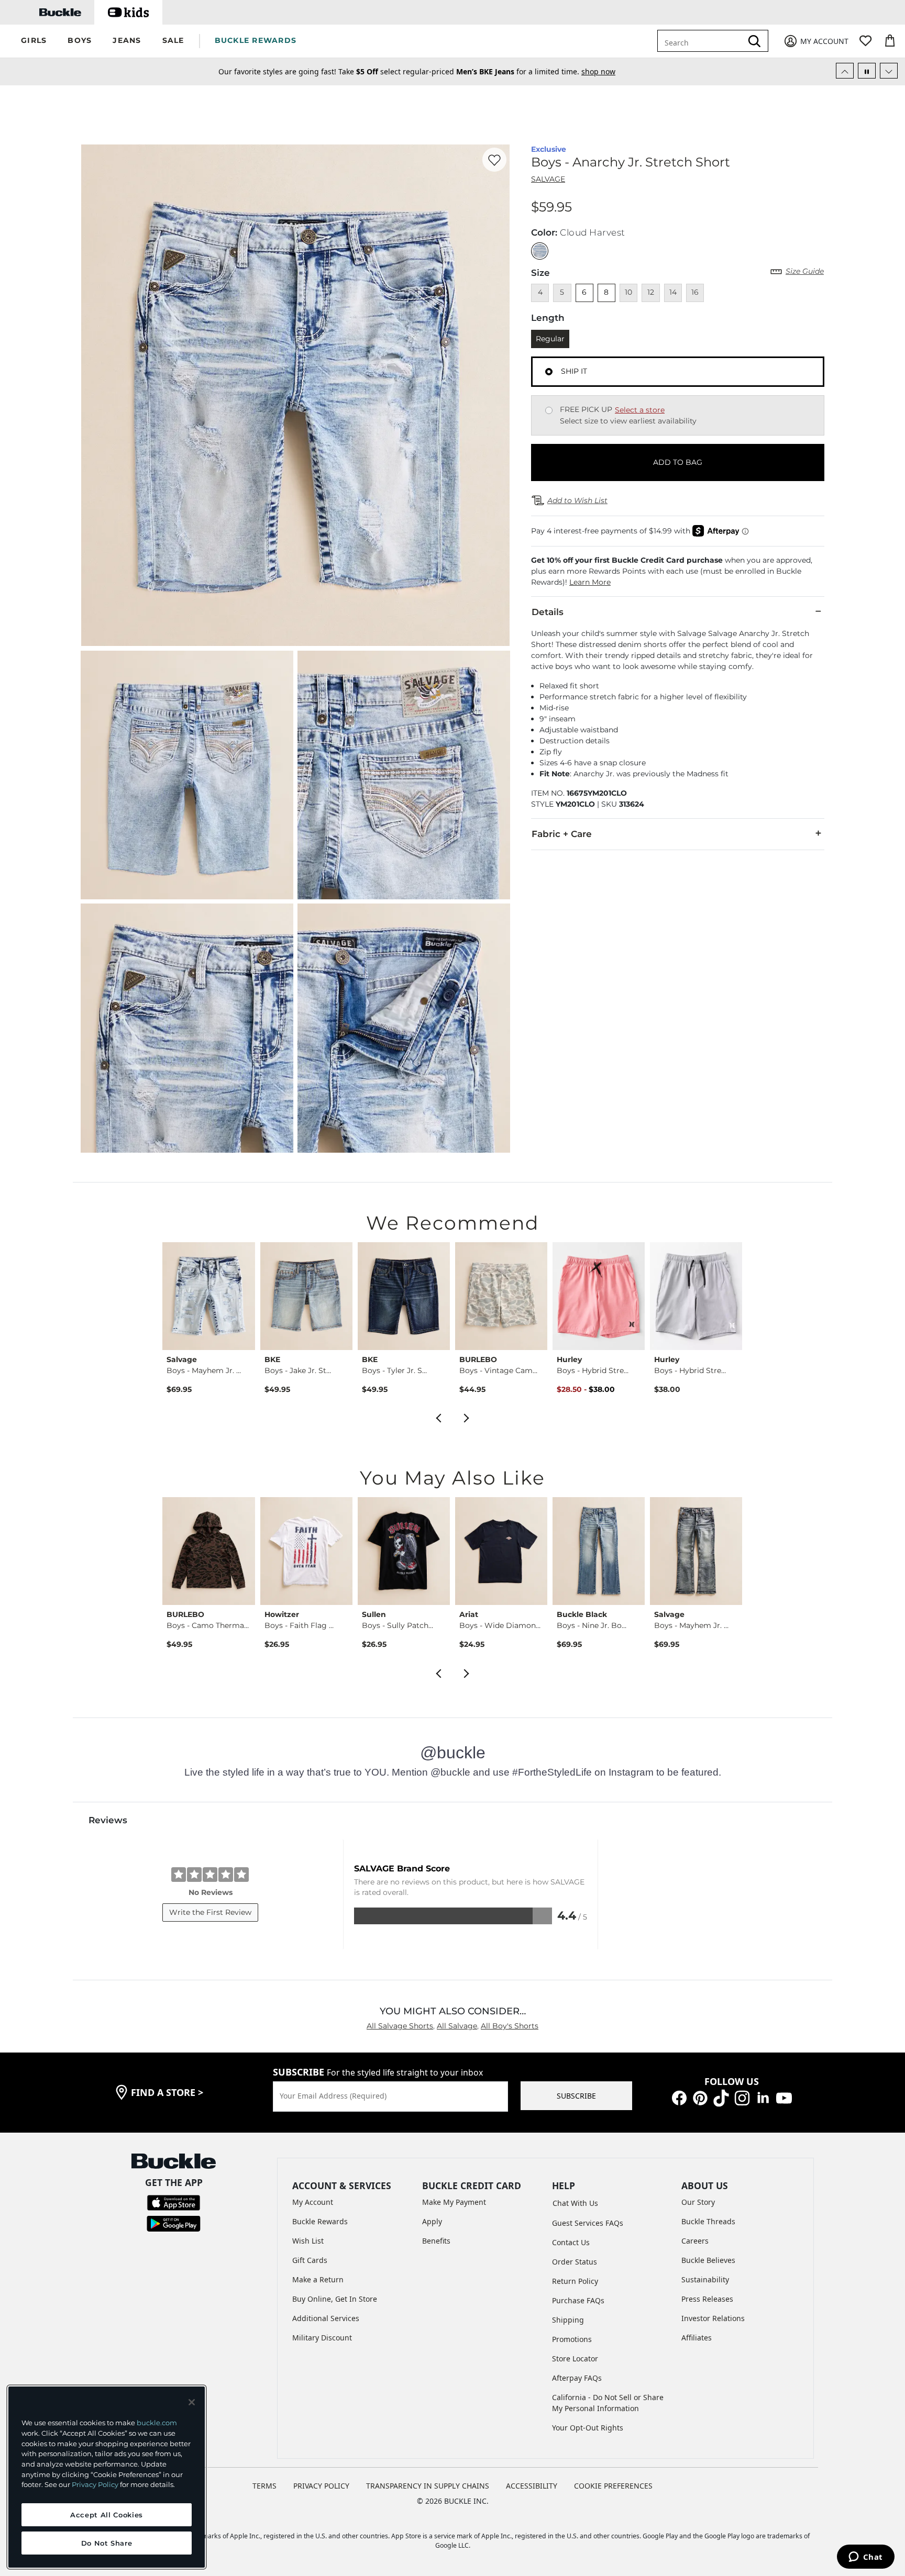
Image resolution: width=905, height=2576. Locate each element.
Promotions (572, 2339)
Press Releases (707, 2299)
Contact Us (571, 2242)
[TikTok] (721, 2097)
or (526, 71)
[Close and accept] (192, 2402)
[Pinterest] (700, 2097)
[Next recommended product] (467, 1417)
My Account (313, 2202)
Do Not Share (107, 2543)
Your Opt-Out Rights (588, 2428)
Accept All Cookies (107, 2515)
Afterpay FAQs (577, 2378)
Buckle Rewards (320, 2221)
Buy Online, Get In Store (335, 2299)
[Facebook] (679, 2097)
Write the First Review (210, 1912)
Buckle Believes (708, 2260)
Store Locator (575, 2358)
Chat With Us (575, 2203)
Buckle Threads (708, 2221)
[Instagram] (742, 2097)
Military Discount (322, 2338)
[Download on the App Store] (174, 2202)
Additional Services (326, 2318)
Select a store (640, 410)
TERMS (264, 2486)
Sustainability (705, 2279)
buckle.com (157, 2423)
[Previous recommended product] (438, 1417)
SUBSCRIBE (576, 2096)
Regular (550, 339)
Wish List (308, 2241)
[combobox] (707, 41)
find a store (167, 2092)
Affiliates (697, 2338)
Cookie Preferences (613, 2486)
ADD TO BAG (678, 462)
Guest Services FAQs (588, 2223)
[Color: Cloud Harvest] (540, 251)
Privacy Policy (95, 2484)
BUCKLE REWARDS (256, 40)
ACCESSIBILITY (532, 2486)
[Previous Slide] (845, 71)
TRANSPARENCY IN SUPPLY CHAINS (428, 2486)
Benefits (436, 2241)
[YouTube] (784, 2097)
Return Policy (575, 2281)
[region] (107, 2477)
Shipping (568, 2320)
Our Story (698, 2202)
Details (548, 612)
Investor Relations (713, 2318)
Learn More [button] (590, 582)
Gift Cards (310, 2260)
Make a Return (318, 2279)
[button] (34, 41)
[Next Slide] (889, 71)
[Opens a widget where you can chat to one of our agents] (865, 2558)
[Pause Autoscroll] (867, 71)
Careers (695, 2241)
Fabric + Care (562, 834)
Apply (432, 2221)
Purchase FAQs (578, 2300)
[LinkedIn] (763, 2097)
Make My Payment (454, 2202)
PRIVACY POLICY (321, 2486)
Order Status (575, 2262)
